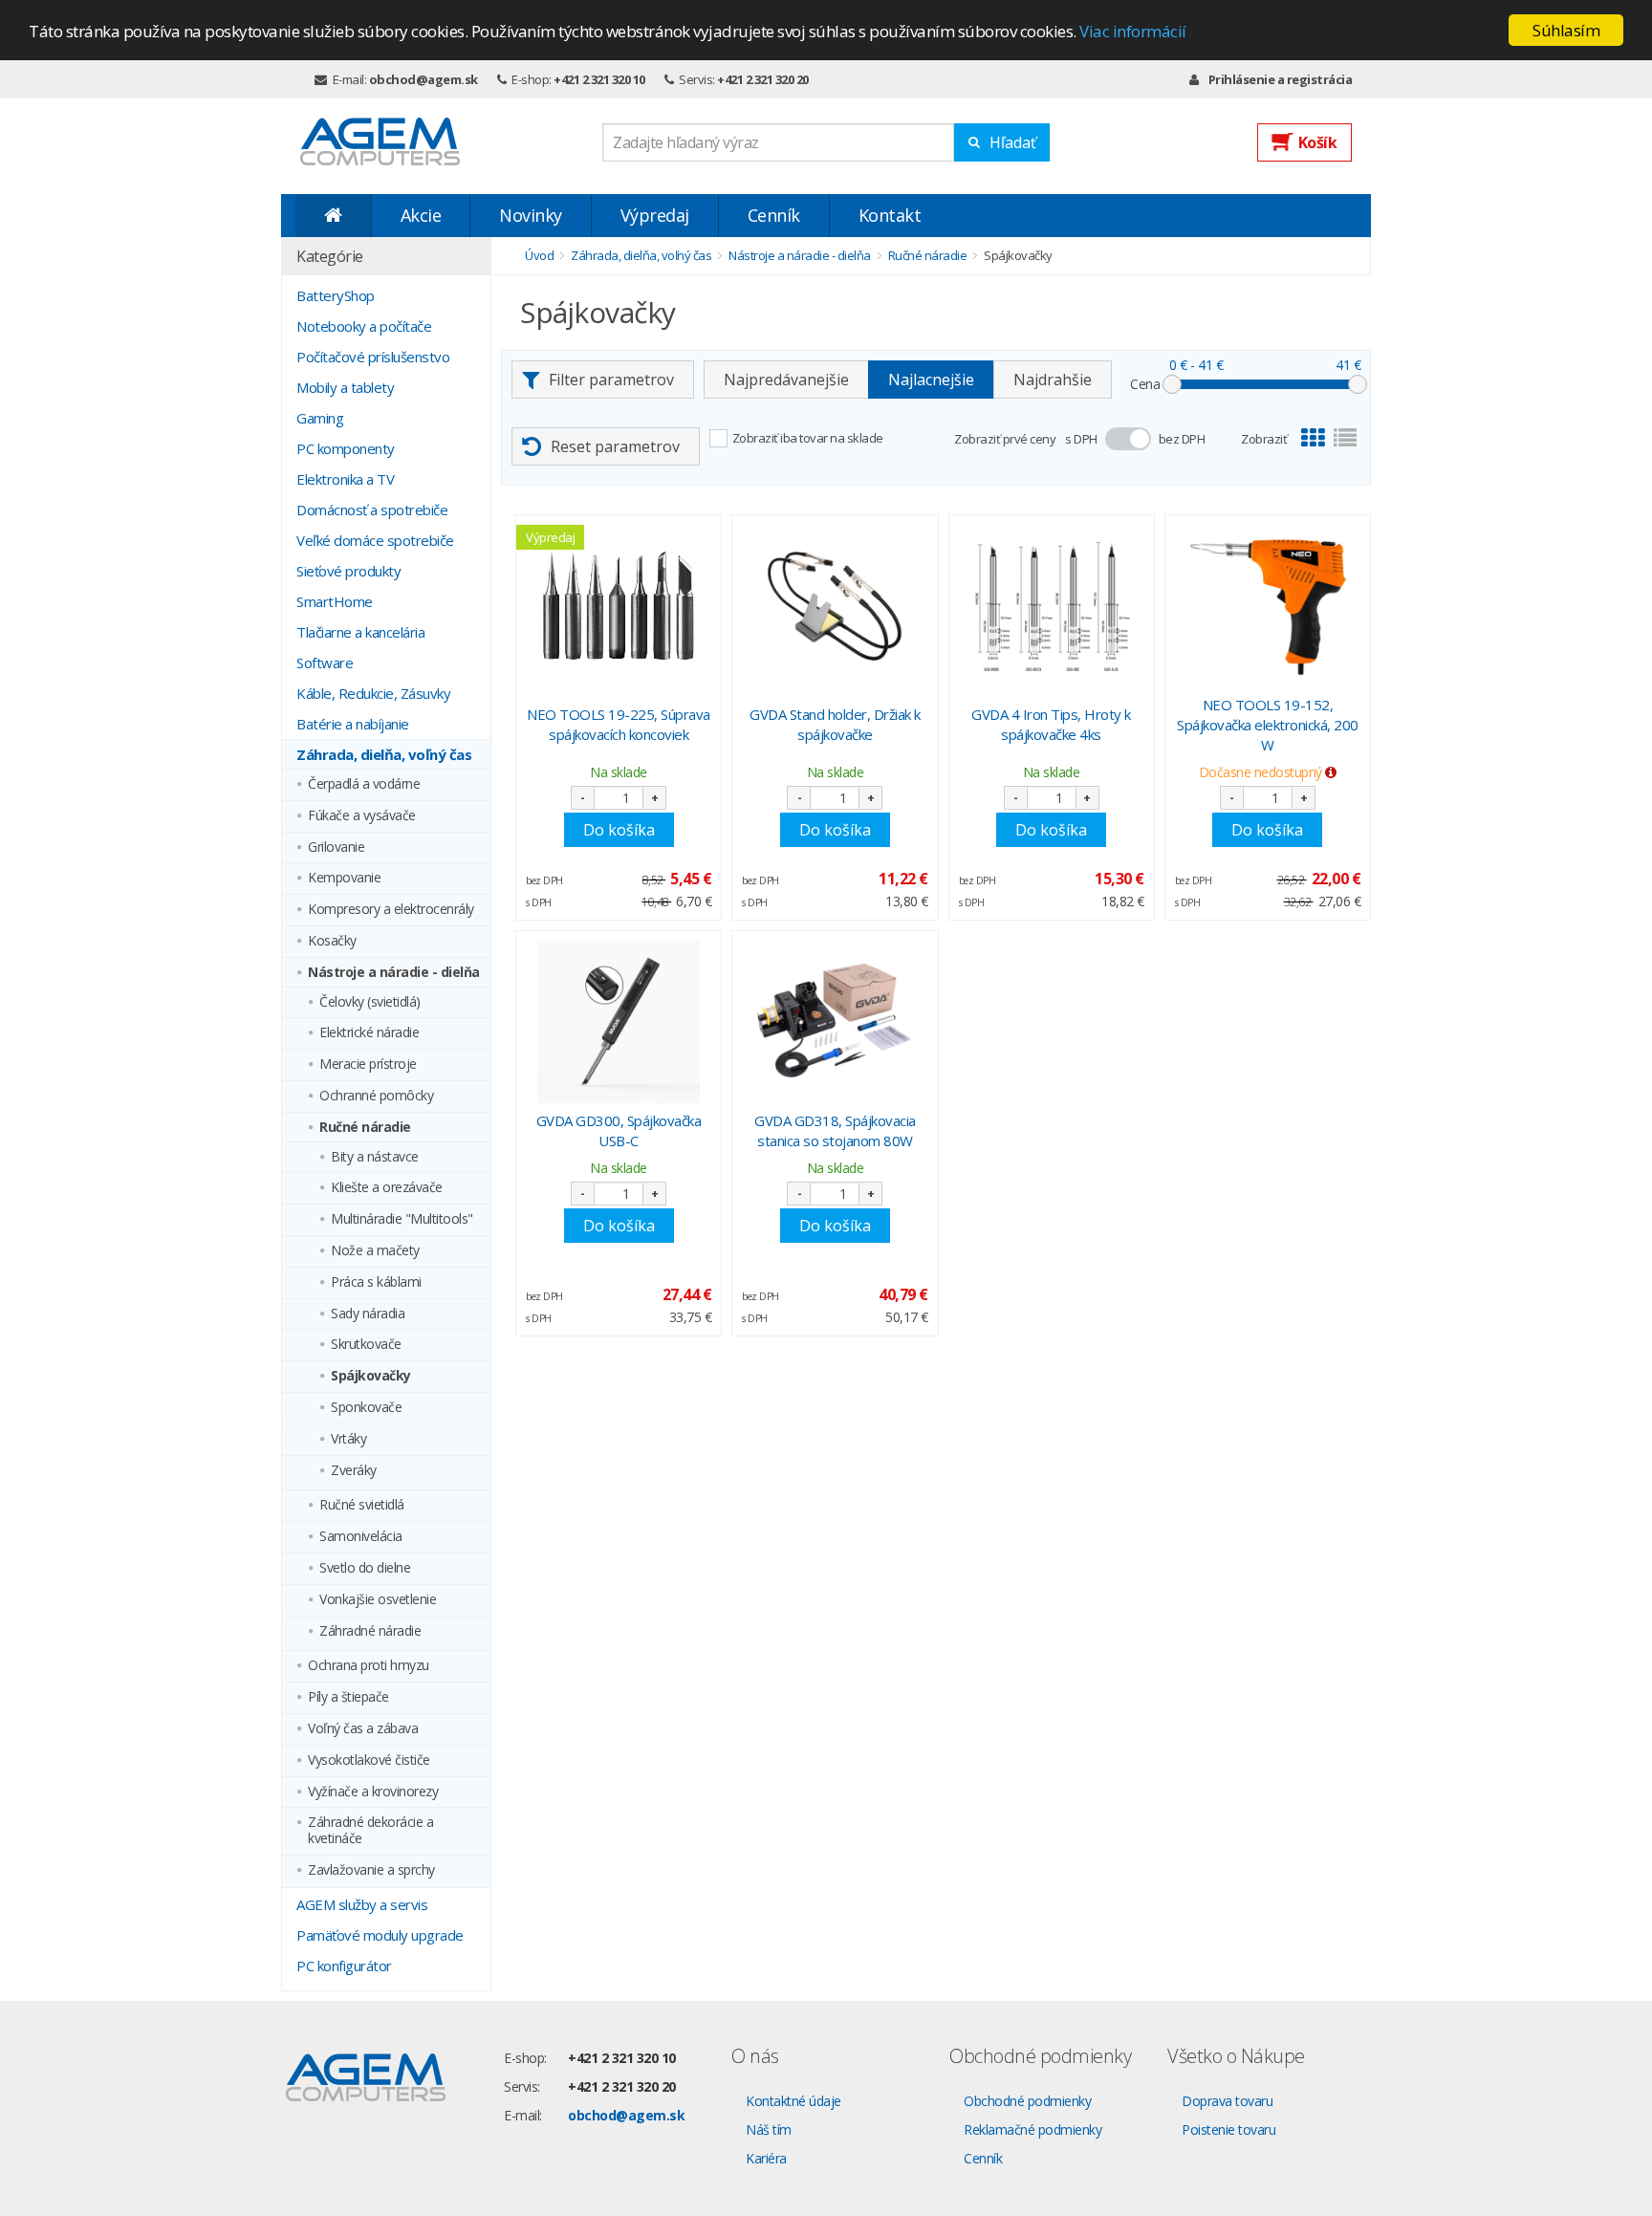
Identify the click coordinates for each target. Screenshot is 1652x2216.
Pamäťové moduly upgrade (380, 1935)
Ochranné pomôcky (376, 1096)
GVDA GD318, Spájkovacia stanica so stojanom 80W (835, 1130)
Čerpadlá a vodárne (364, 784)
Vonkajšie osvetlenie (378, 1600)
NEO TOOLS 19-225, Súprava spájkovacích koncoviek (619, 724)
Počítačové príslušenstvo (373, 357)
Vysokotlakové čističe (369, 1760)
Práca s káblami (376, 1282)
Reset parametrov (615, 446)
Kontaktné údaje (793, 2101)
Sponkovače (366, 1408)
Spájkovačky (371, 1376)
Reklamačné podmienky (1032, 2129)
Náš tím (769, 2129)
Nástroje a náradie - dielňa (394, 973)
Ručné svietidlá (362, 1505)
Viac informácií (1133, 31)
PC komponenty (346, 448)
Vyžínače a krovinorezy (373, 1792)
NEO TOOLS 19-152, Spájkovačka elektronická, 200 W (1268, 725)
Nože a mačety (375, 1251)
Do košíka (619, 830)
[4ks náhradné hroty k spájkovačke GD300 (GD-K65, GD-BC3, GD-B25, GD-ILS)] (1052, 606)
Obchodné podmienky (1027, 2101)
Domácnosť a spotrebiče (372, 510)
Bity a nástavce (375, 1157)
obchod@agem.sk (424, 79)
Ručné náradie (365, 1128)
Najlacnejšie (931, 380)
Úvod (539, 255)
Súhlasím (1566, 30)
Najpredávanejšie (786, 380)
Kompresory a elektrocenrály (391, 910)
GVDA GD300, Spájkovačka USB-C (619, 1130)
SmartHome (335, 601)
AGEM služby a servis (362, 1904)
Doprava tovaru (1227, 2101)
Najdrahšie (1053, 380)
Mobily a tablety (345, 387)
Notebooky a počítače (364, 326)
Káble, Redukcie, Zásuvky (373, 693)
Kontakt (890, 215)
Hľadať (1013, 142)
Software (325, 663)
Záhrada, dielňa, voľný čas (384, 754)
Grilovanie (336, 847)
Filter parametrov (611, 380)
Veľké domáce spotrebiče (375, 540)
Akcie (421, 215)
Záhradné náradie (370, 1631)
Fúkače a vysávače (362, 816)
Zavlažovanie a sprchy (371, 1870)
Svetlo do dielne (365, 1568)
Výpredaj (655, 215)
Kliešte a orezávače (387, 1188)
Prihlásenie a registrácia (1280, 79)
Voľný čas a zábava (363, 1729)
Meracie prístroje (368, 1065)
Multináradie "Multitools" (402, 1219)
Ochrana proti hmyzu (369, 1666)
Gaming (320, 418)
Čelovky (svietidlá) (370, 1002)
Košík (1318, 142)
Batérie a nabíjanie (353, 724)
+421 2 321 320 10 (599, 79)
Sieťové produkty (348, 571)
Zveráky (354, 1471)
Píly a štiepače (348, 1697)
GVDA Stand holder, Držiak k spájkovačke (835, 724)
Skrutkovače (366, 1345)
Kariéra (766, 2158)
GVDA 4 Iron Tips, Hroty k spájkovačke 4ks (1051, 724)
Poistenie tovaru (1228, 2129)
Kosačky (332, 941)
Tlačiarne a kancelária (360, 632)
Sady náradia (368, 1314)
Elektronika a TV (345, 479)
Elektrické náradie (369, 1033)
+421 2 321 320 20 (763, 79)
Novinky (531, 215)
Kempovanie (344, 878)
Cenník (774, 215)
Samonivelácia (361, 1537)
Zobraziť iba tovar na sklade (808, 438)
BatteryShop (336, 295)
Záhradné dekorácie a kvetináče (370, 1831)
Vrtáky (348, 1439)
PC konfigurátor (344, 1966)
